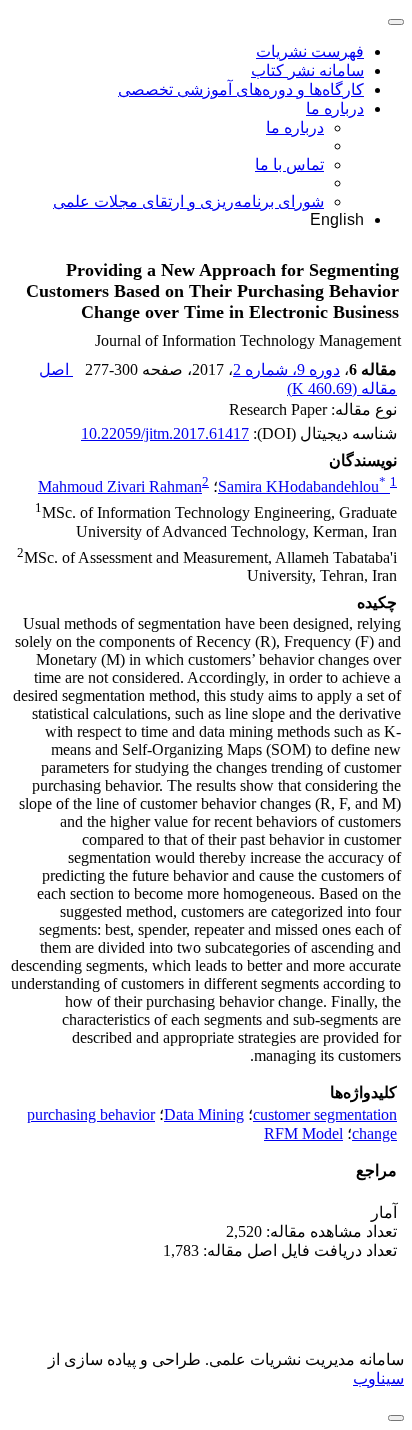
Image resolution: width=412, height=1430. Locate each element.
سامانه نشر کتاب (307, 70)
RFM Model (303, 1133)
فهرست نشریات (310, 51)
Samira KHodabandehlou (302, 486)
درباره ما (335, 108)
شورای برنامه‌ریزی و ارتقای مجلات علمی (188, 201)
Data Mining (204, 1114)
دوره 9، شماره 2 (286, 369)
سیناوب (378, 1378)
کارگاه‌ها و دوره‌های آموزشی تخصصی (241, 89)
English (337, 219)
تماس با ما (289, 164)
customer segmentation (325, 1114)
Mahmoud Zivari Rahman (120, 486)
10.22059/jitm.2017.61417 (165, 433)
